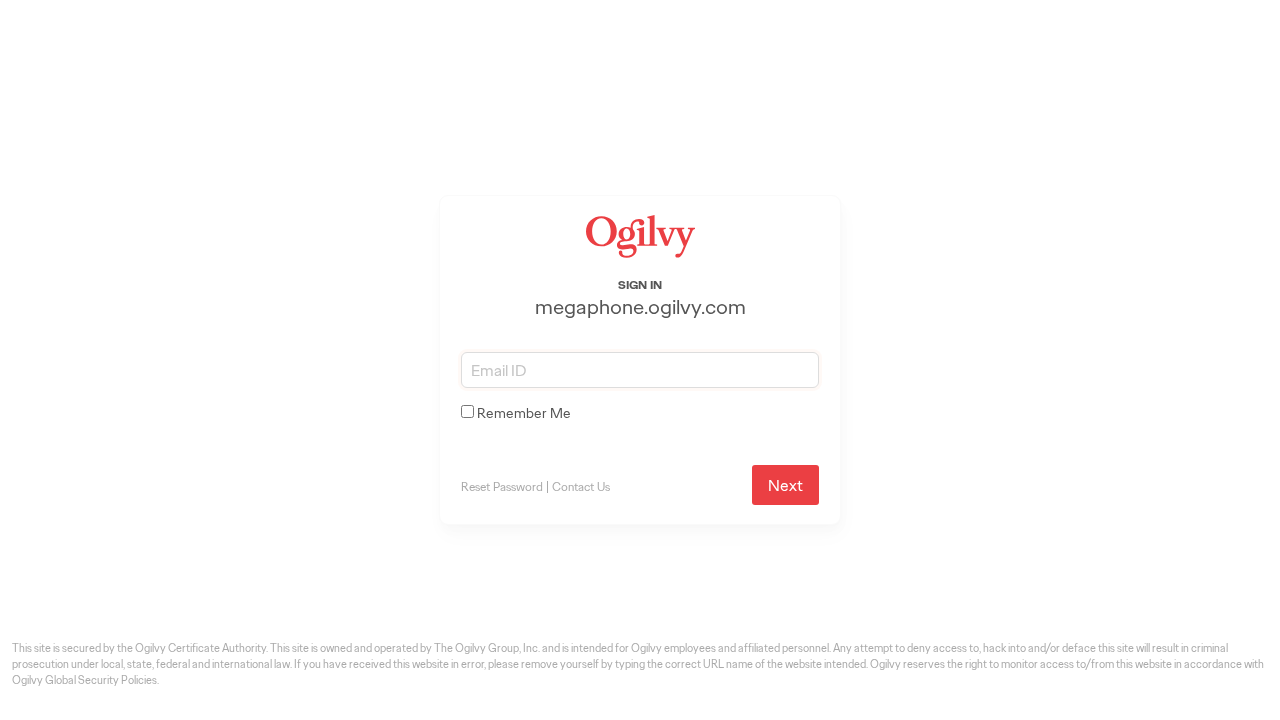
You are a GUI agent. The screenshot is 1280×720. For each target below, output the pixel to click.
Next (785, 485)
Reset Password (502, 487)
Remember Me (524, 413)
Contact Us (581, 487)
